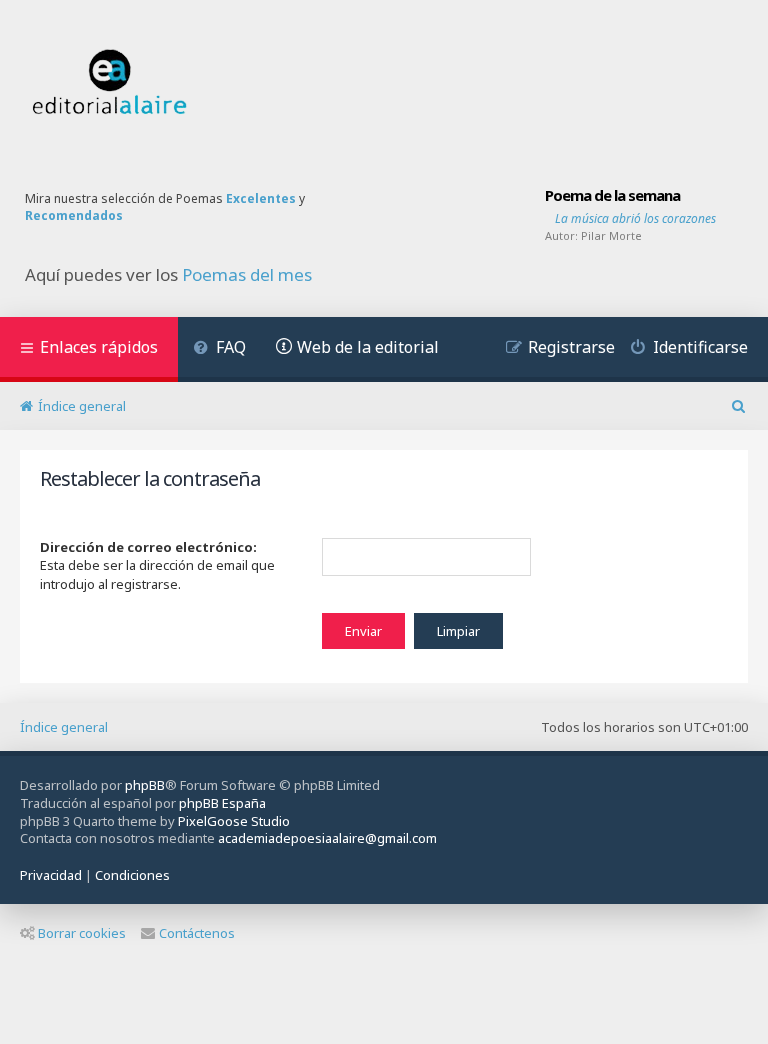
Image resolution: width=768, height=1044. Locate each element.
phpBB (145, 785)
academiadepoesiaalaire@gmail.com (327, 838)
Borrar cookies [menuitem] (82, 933)
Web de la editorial (368, 347)
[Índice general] (110, 82)
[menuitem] (219, 349)
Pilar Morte (611, 235)
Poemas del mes (247, 275)
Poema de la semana (612, 195)
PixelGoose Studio (234, 821)
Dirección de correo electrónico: (148, 547)
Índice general (64, 727)
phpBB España (222, 803)
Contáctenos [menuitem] (197, 933)
